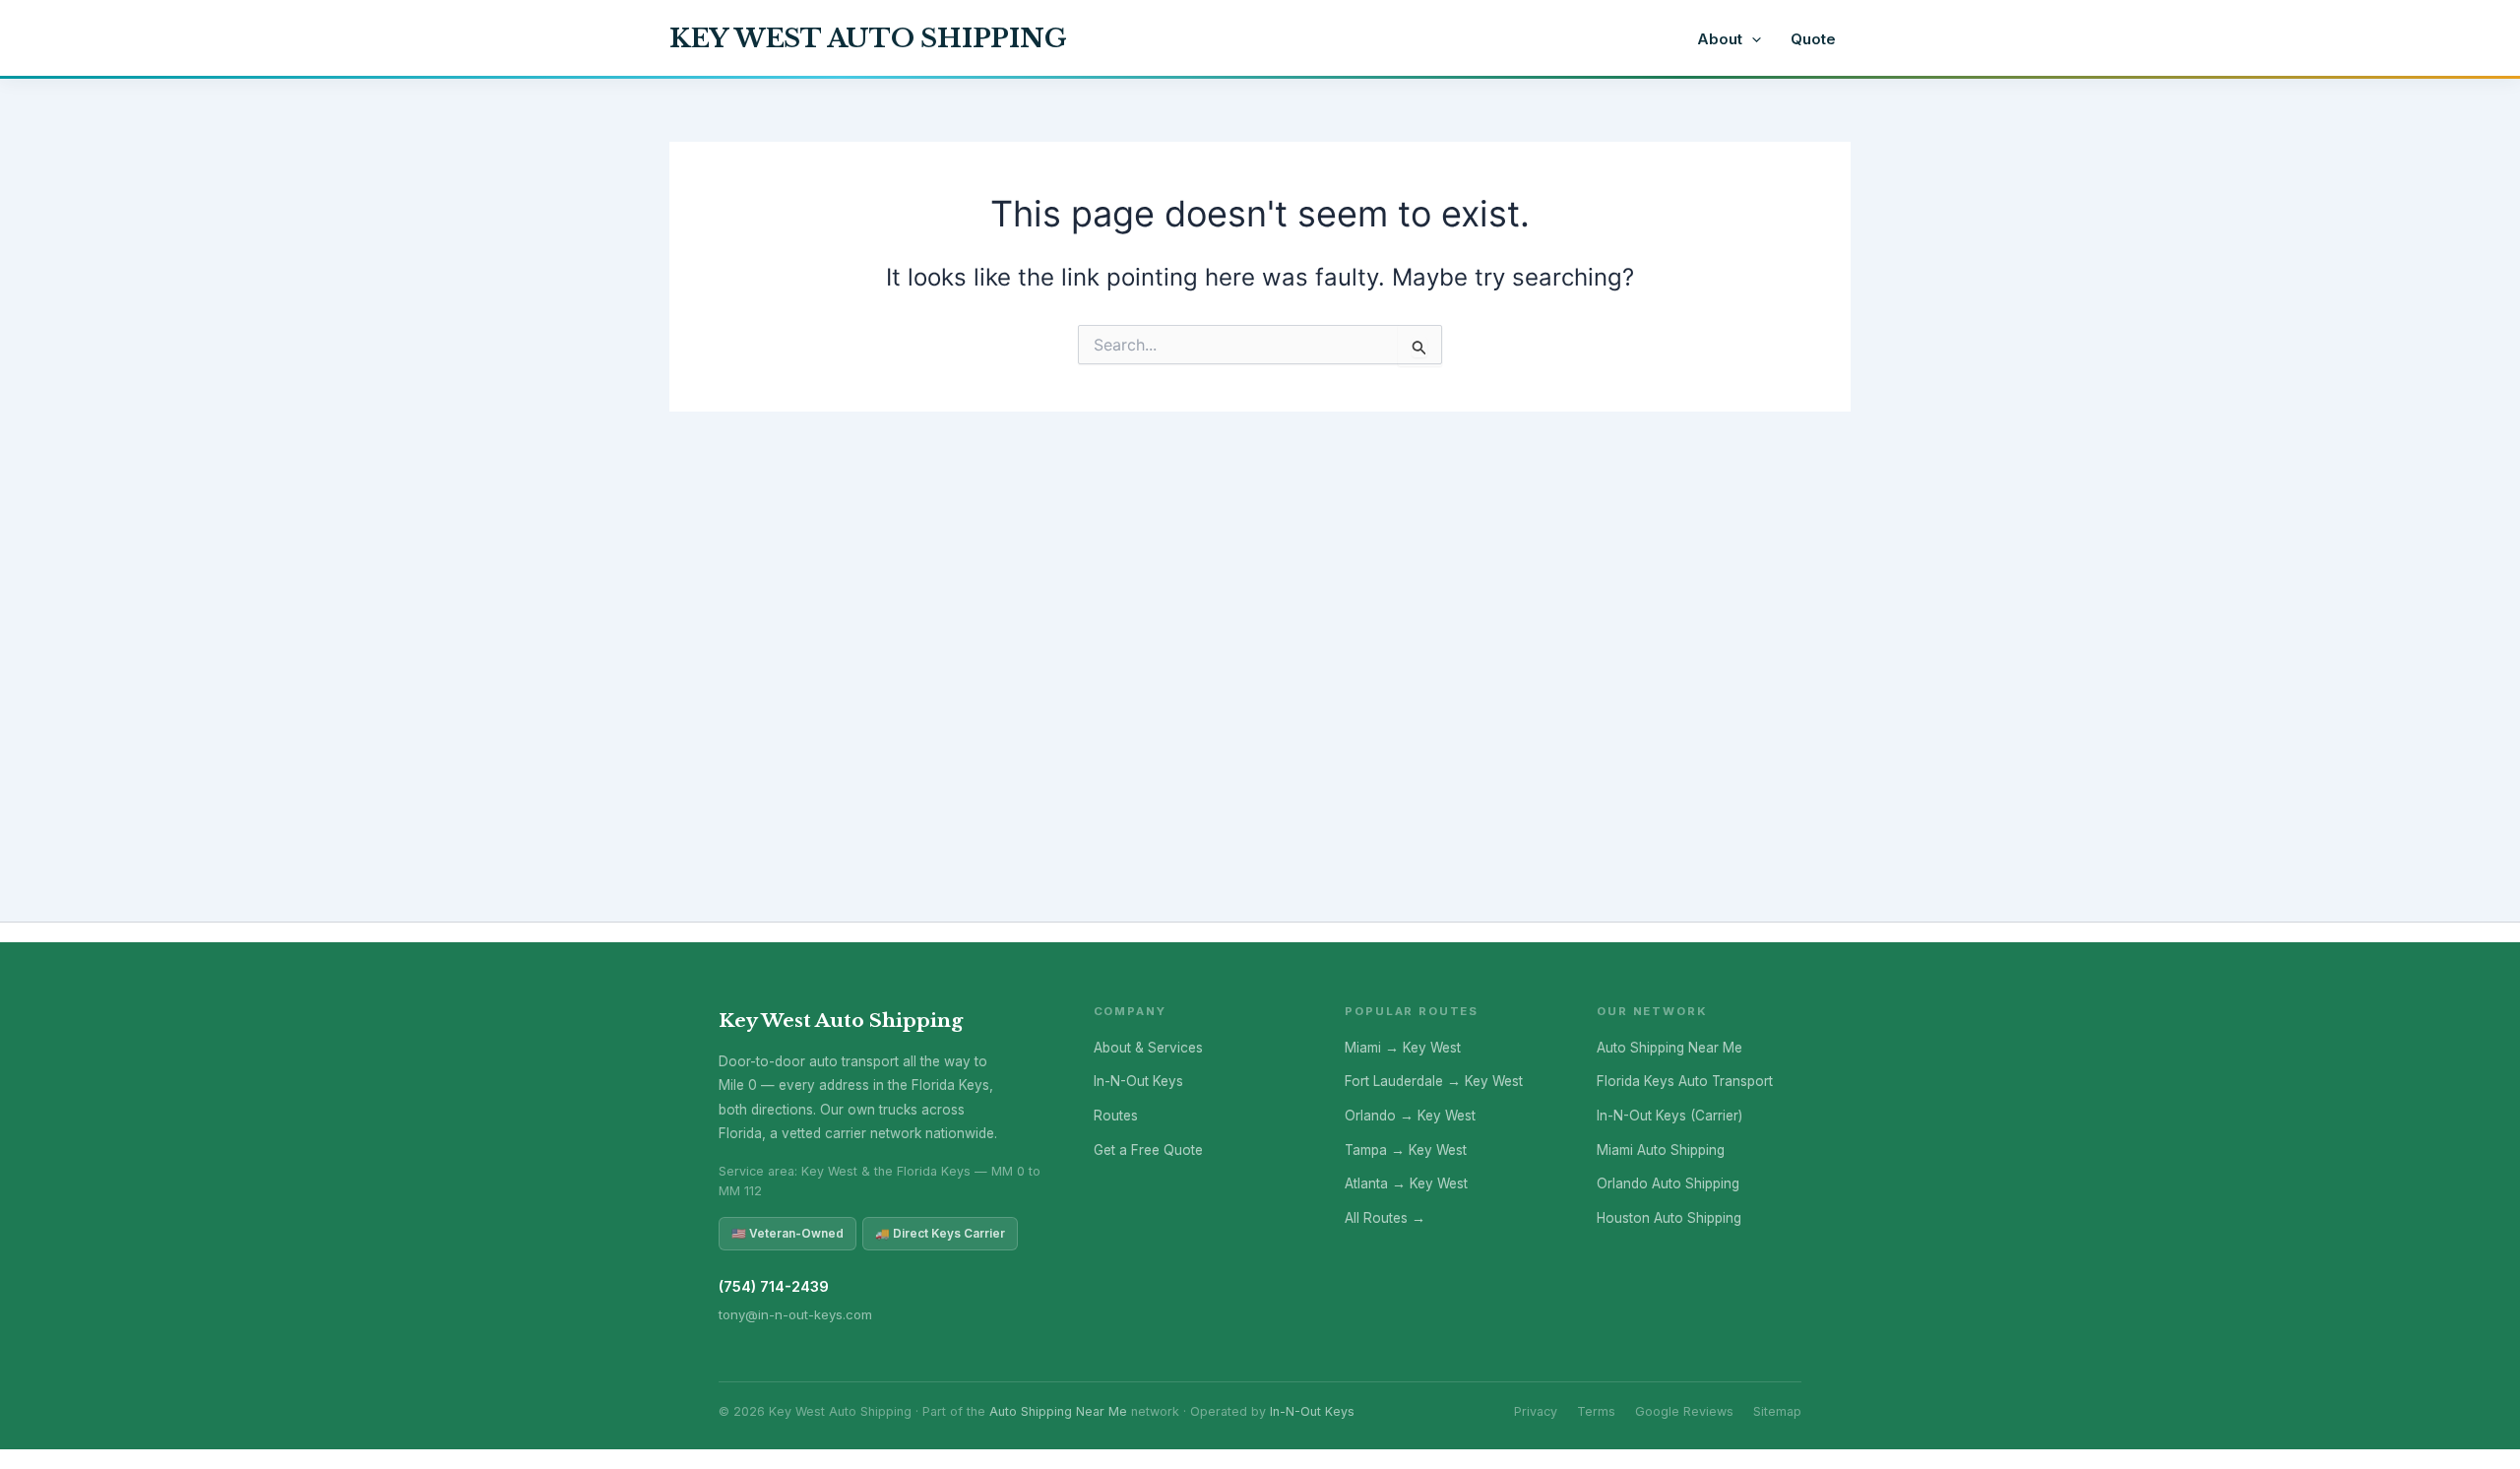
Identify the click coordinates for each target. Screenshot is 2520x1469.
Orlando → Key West (1410, 1116)
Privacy (1536, 1411)
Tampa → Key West (1406, 1150)
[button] (1752, 39)
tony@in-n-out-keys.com (795, 1314)
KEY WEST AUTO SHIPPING (868, 38)
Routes (1116, 1116)
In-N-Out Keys (1138, 1081)
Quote (1813, 39)
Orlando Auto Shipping (1668, 1183)
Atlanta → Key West (1406, 1183)
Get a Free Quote (1148, 1150)
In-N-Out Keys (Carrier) (1669, 1116)
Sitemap (1777, 1411)
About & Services (1148, 1048)
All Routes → (1385, 1218)
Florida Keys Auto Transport (1685, 1081)
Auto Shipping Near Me (1669, 1048)
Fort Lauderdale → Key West (1434, 1081)
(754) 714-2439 (774, 1287)
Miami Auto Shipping (1661, 1150)
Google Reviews (1684, 1411)
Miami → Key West (1403, 1048)
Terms (1596, 1411)
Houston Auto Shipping (1669, 1218)
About (1720, 39)
